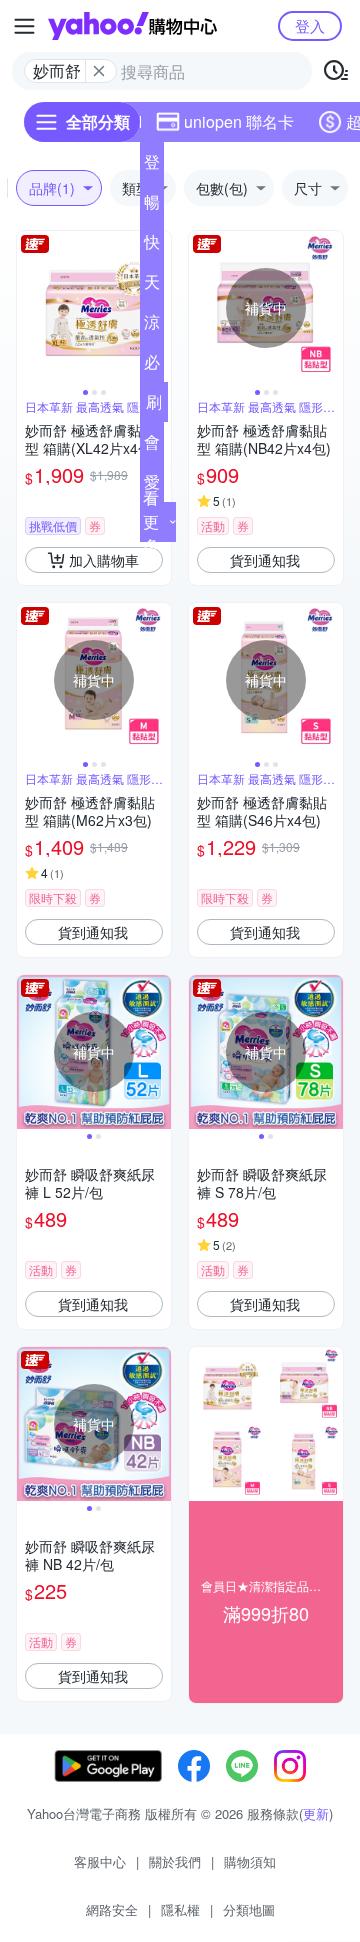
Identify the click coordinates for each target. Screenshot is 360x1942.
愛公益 (152, 486)
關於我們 (175, 1861)
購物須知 (250, 1861)
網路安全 (112, 1909)
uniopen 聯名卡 (239, 121)
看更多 (151, 521)
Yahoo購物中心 (132, 26)
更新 (316, 1813)
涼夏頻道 (152, 326)
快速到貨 (152, 246)
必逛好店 (152, 366)
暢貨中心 (152, 206)
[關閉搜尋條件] (99, 71)
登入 (310, 25)
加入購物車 (104, 560)
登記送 (152, 166)
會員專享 (152, 446)
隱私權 (180, 1909)
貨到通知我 (265, 560)
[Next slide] (330, 308)
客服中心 (100, 1861)
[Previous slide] (30, 308)
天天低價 (152, 286)
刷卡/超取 (154, 406)
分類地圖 (249, 1909)
